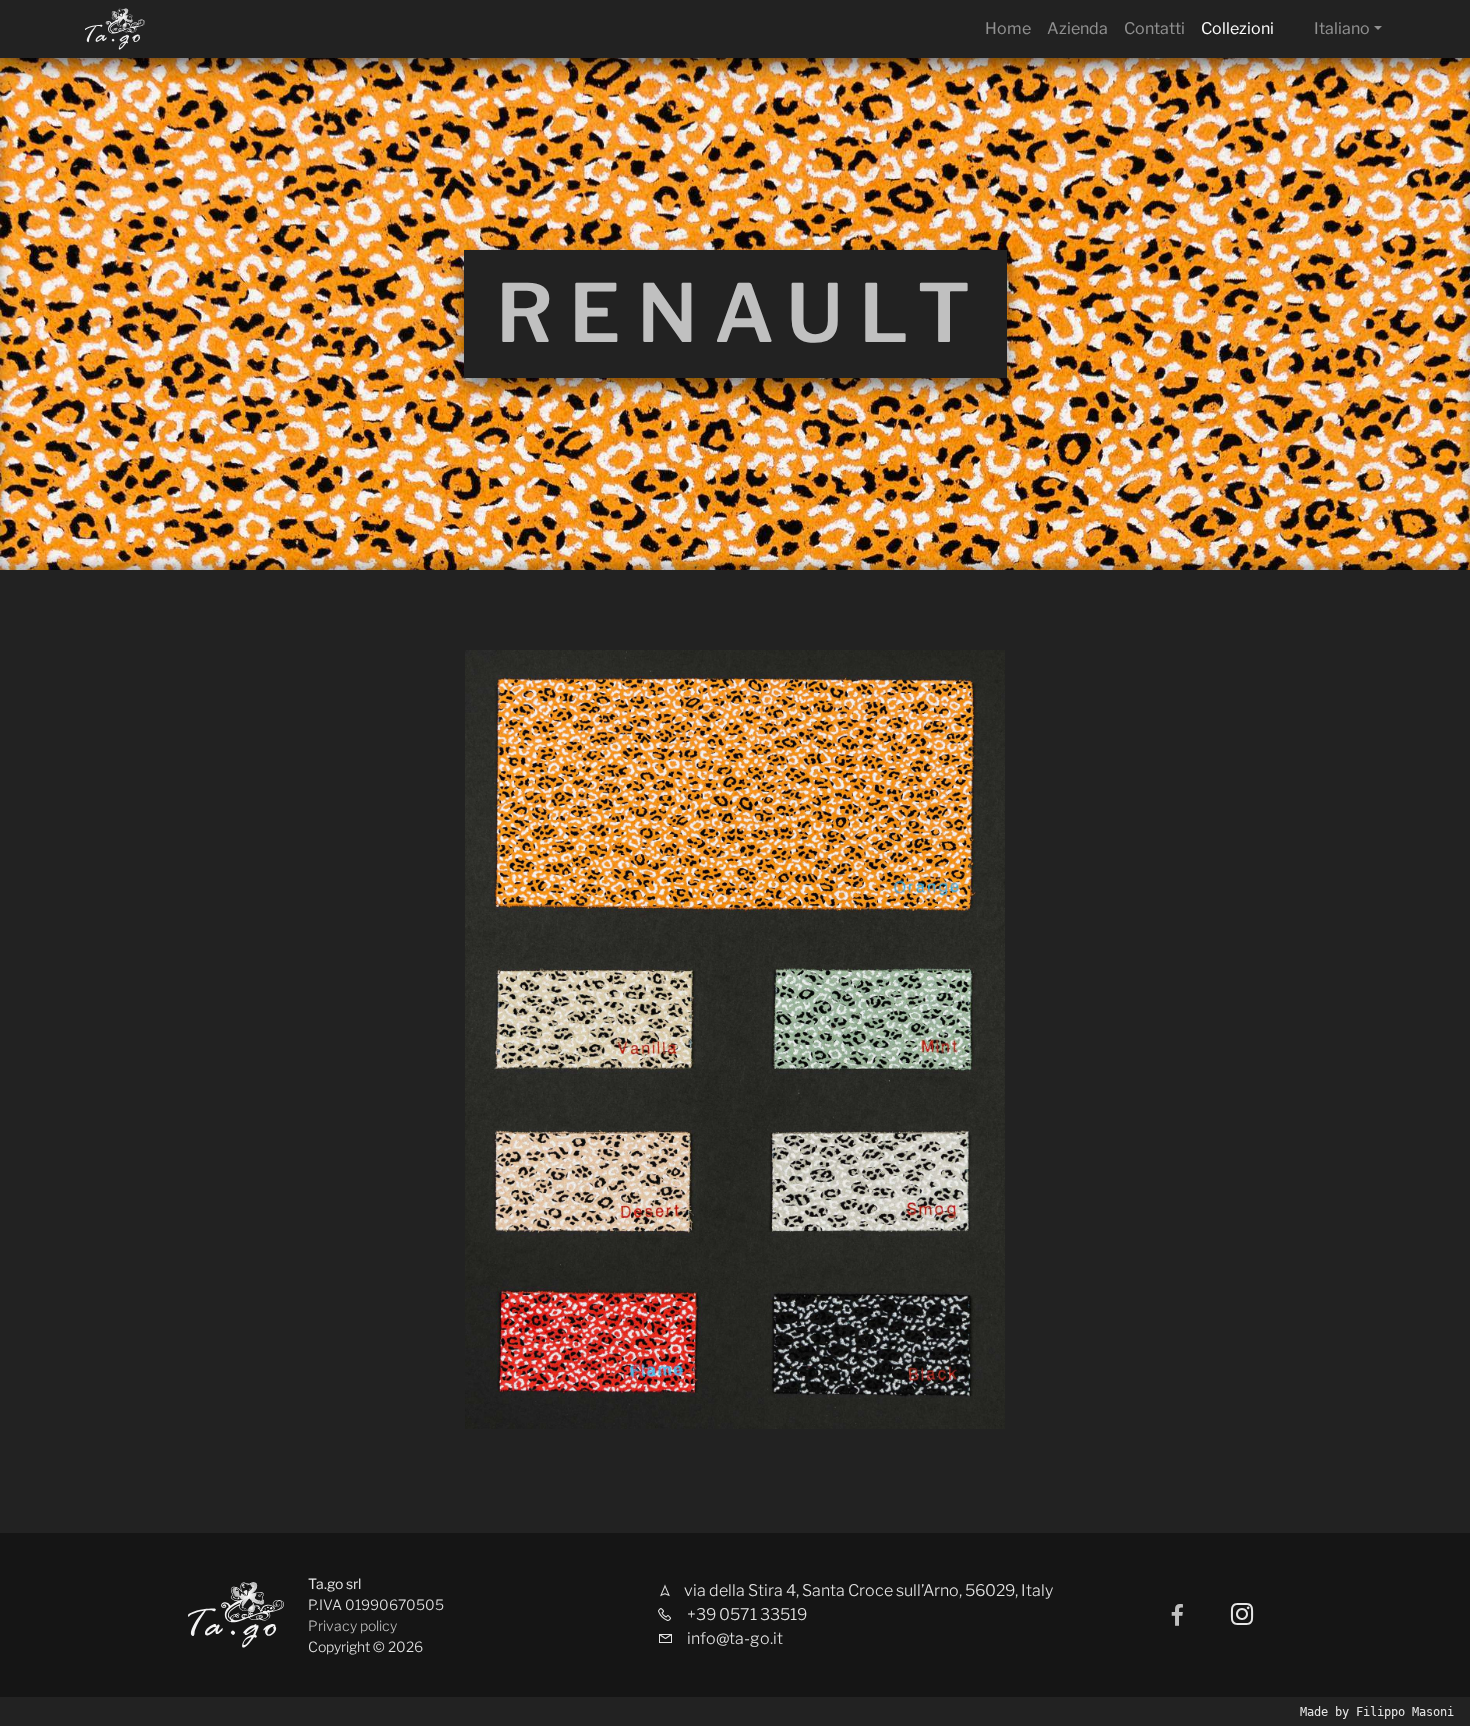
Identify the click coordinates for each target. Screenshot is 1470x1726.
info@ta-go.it (735, 1638)
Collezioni (1237, 28)
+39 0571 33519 (747, 1614)
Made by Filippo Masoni (1377, 1712)
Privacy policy (352, 1625)
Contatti (1154, 28)
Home (1008, 28)
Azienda (1077, 28)
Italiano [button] (1342, 28)
